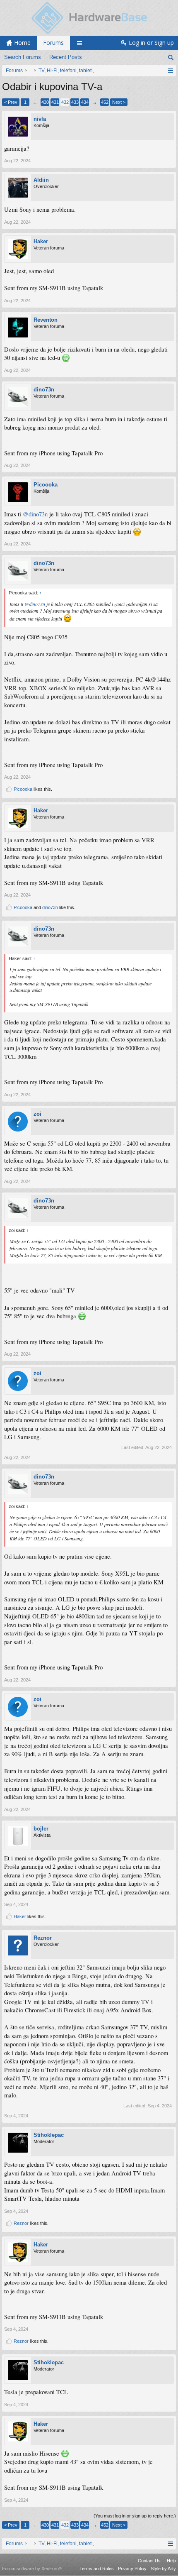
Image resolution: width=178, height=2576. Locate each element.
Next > (119, 102)
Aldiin (41, 180)
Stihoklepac (49, 2135)
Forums (53, 43)
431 (55, 102)
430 (45, 102)
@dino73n (35, 514)
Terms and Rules (97, 2569)
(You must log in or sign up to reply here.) (135, 2516)
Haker (41, 241)
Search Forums (23, 57)
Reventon (46, 320)
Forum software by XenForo (32, 2569)
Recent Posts (66, 57)
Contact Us (149, 2561)
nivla (40, 119)
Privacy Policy (132, 2569)
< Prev (11, 102)
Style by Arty (163, 2569)
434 (85, 102)
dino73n (44, 390)
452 (105, 102)
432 (65, 102)
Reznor (43, 1938)
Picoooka (46, 485)
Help (171, 2561)
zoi (37, 1114)
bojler (41, 1829)
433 (75, 102)
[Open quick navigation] (170, 71)
